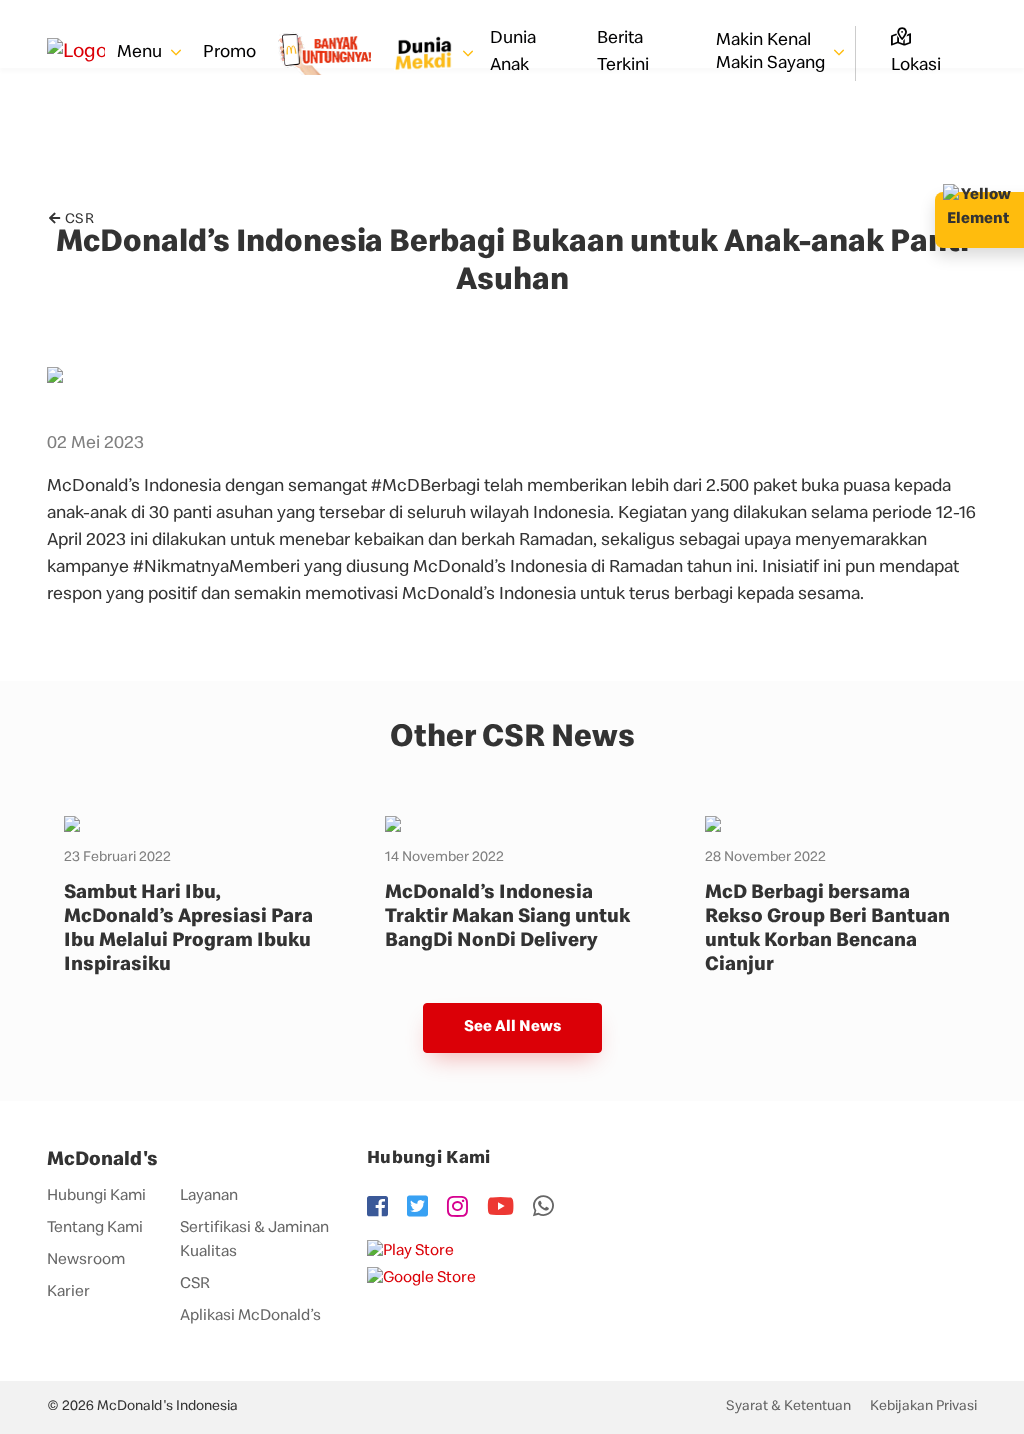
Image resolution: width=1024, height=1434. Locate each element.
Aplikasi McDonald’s (250, 1317)
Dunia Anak (513, 52)
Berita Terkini (623, 52)
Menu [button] (141, 53)
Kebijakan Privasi (923, 1407)
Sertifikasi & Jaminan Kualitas (254, 1241)
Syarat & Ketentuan (788, 1407)
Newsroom (86, 1261)
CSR (79, 220)
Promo (229, 53)
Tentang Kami (95, 1229)
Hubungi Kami (96, 1197)
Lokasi (916, 66)
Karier (68, 1293)
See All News (512, 1028)
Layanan (209, 1197)
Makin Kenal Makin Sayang (772, 52)
